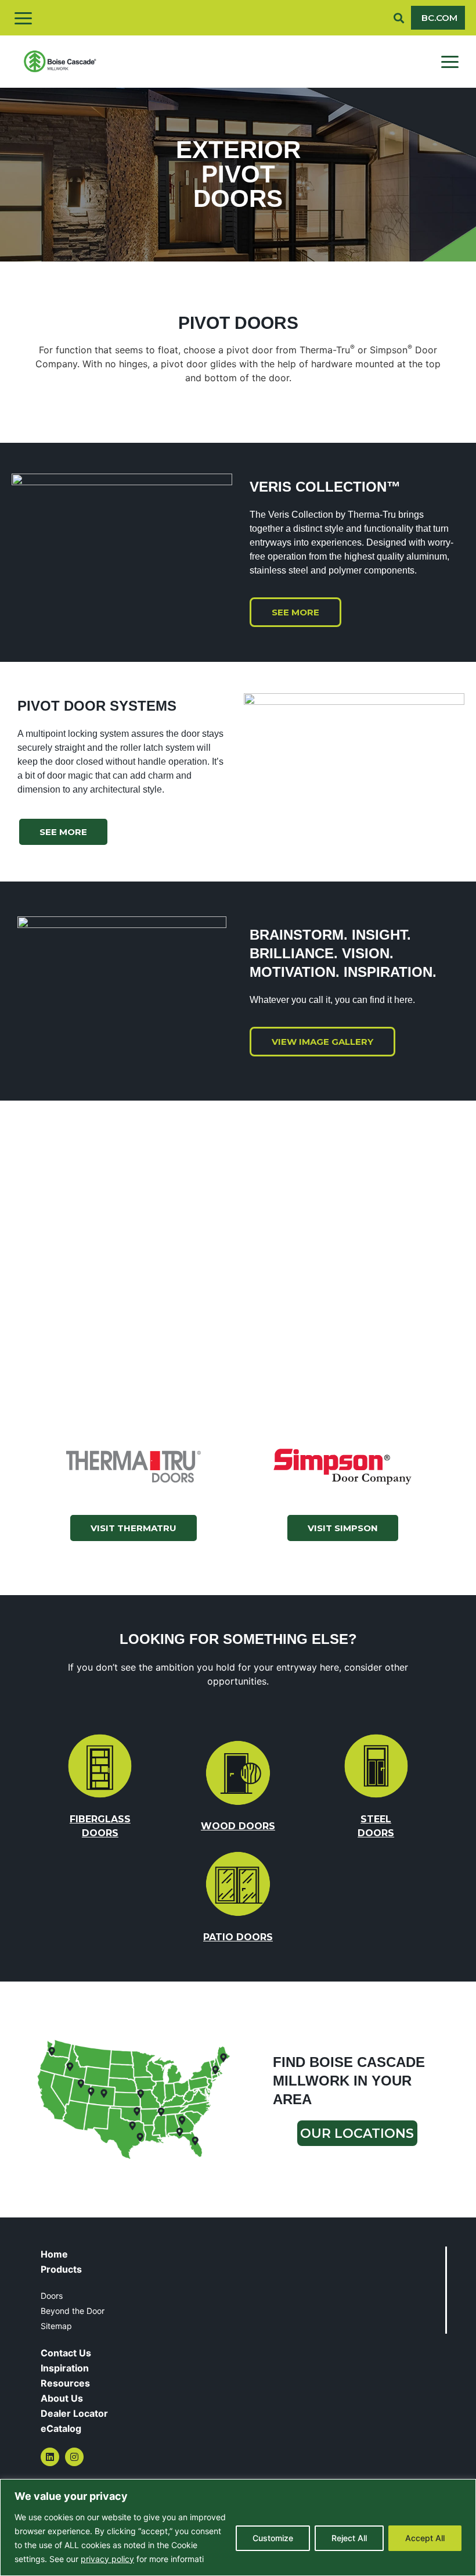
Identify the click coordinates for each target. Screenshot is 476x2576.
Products (61, 2269)
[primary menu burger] (450, 62)
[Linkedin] (50, 2457)
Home (54, 2254)
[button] (399, 18)
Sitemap (56, 2326)
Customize (273, 2538)
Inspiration (65, 2368)
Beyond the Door (73, 2311)
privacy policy (107, 2559)
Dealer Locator (74, 2413)
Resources (65, 2383)
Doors (52, 2296)
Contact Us (66, 2353)
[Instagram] (74, 2457)
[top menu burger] (23, 18)
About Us (62, 2398)
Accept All (425, 2538)
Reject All (349, 2538)
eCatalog (61, 2428)
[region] (238, 2527)
